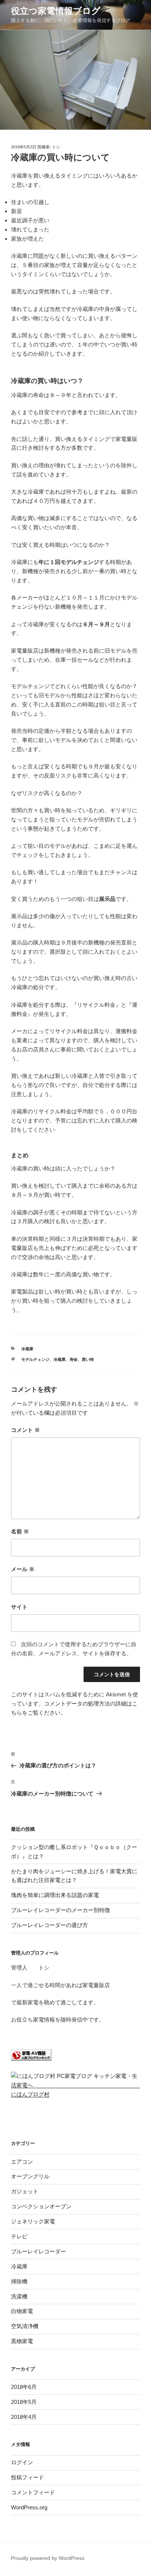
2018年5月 (24, 2402)
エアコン (22, 2162)
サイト (19, 1607)
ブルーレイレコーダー (38, 2251)
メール (23, 1569)
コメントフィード (33, 2492)
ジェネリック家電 (33, 2221)
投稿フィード (27, 2477)
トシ (56, 147)
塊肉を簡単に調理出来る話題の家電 (55, 1895)
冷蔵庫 (27, 1349)
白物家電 (22, 2311)
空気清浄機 (25, 2326)
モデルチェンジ (35, 1359)
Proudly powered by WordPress (48, 2558)
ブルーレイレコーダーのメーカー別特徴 (60, 1910)
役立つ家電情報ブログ (56, 11)
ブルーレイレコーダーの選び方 (49, 1925)
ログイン (22, 2462)
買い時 (88, 1359)
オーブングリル (30, 2176)
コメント (25, 1430)
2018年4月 (24, 2417)
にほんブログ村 (30, 2094)
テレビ (19, 2236)
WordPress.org (29, 2507)
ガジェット (25, 2191)
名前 (20, 1531)
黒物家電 (22, 2341)
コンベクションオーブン (41, 2206)
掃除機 (19, 2281)
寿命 (74, 1359)
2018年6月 (24, 2387)
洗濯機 (19, 2296)
